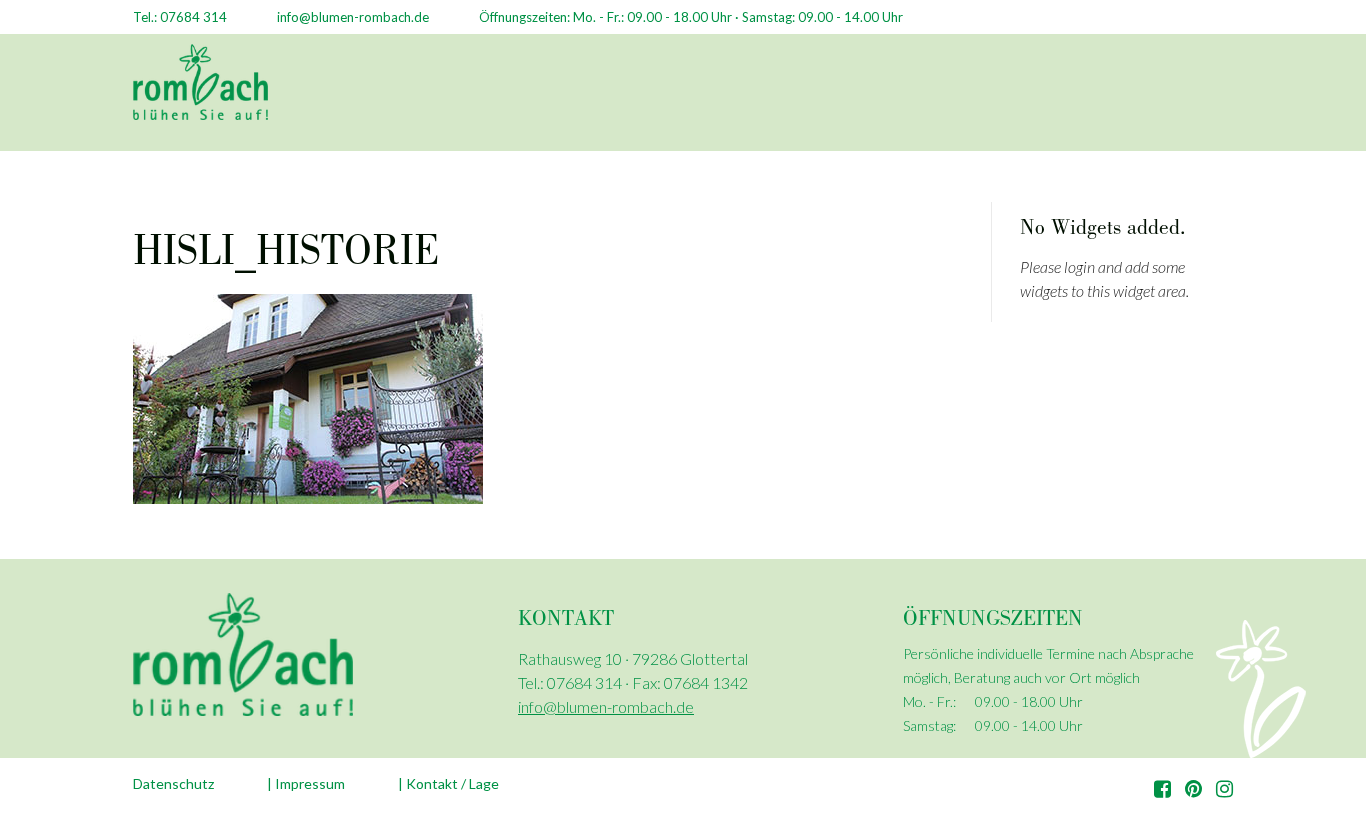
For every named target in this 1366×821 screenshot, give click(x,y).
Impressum (310, 783)
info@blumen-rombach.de (606, 706)
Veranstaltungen (1123, 98)
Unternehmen (489, 98)
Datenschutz (173, 783)
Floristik (706, 98)
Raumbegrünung (828, 98)
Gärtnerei (606, 98)
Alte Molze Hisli (976, 98)
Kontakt (1246, 98)
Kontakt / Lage (452, 783)
